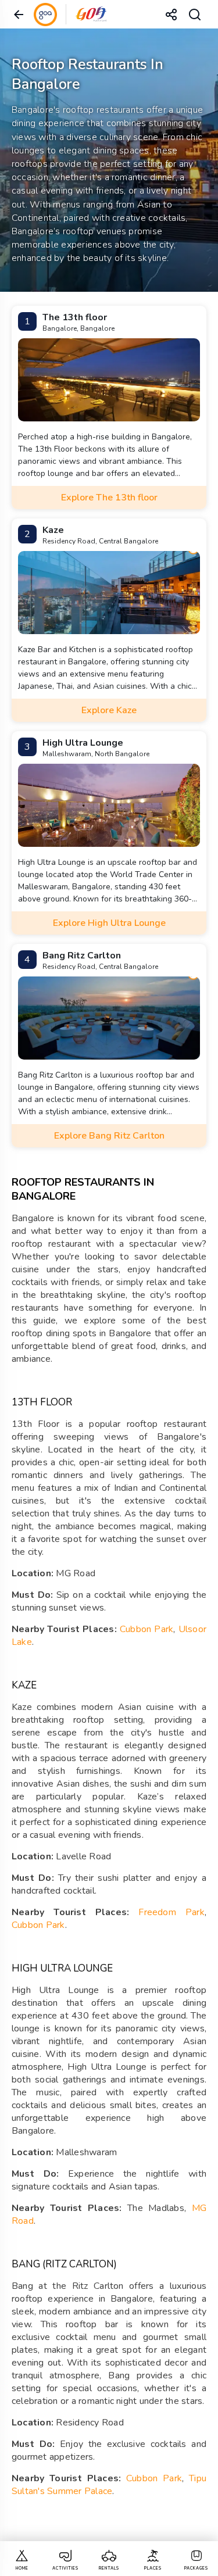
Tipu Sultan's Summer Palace (109, 2485)
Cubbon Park (146, 1629)
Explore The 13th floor (109, 498)
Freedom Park (171, 1912)
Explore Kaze (109, 710)
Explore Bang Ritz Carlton (109, 1136)
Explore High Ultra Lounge (109, 923)
